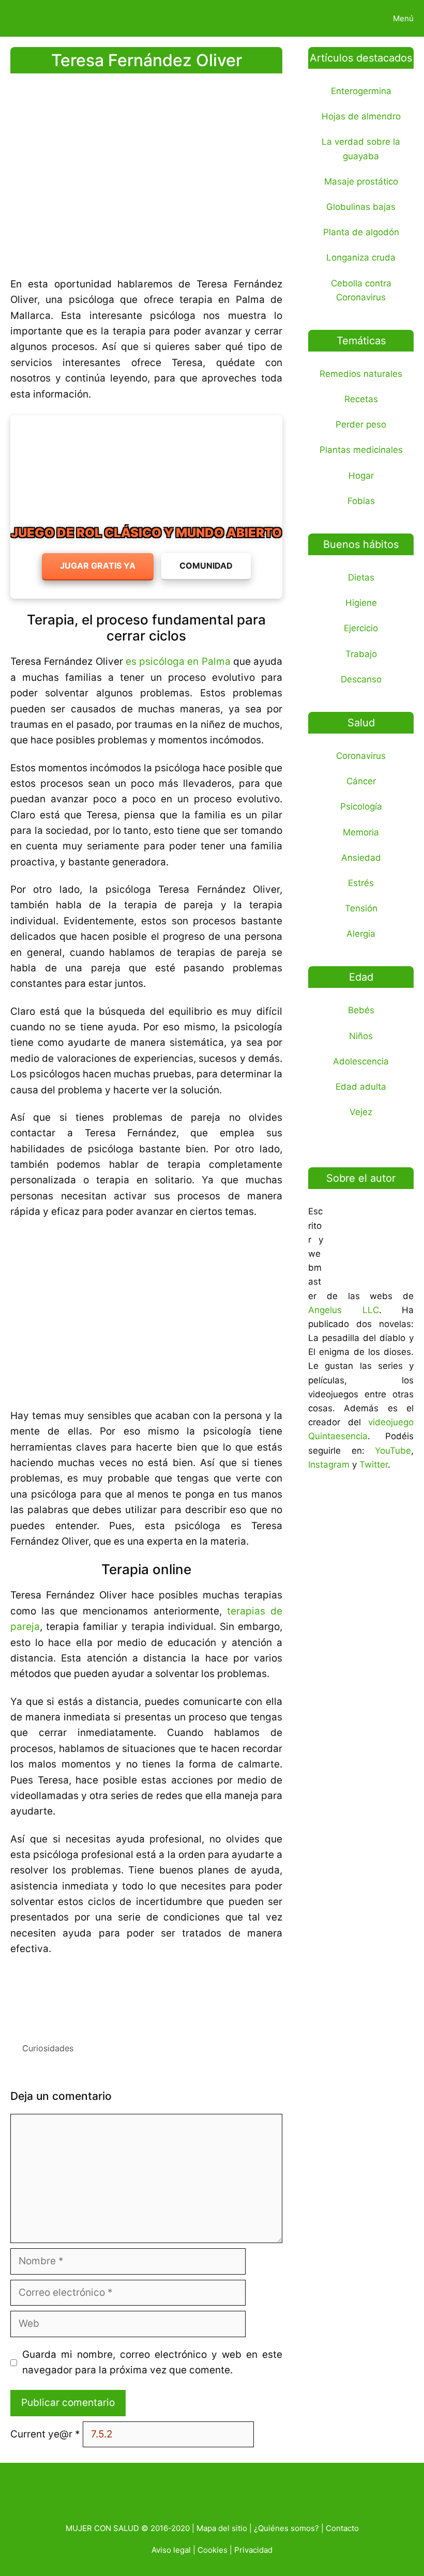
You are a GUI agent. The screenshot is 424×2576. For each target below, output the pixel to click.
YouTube (393, 1451)
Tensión (361, 908)
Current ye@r (45, 2434)
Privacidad (253, 2550)
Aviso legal (171, 2550)
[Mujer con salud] (33, 18)
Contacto (342, 2528)
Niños (361, 1036)
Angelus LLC (344, 1310)
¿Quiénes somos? (286, 2528)
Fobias (361, 501)
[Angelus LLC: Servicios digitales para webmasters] (146, 1995)
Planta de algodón (361, 232)
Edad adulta (361, 1087)
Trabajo (361, 654)
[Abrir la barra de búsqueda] (348, 18)
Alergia (361, 934)
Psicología (361, 806)
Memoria (361, 832)
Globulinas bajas (361, 207)
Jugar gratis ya (98, 566)
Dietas (361, 577)
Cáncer (361, 781)
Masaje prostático (361, 181)
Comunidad (206, 566)
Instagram (329, 1465)
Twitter (374, 1465)
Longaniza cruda (361, 257)
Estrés (361, 883)
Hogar (361, 476)
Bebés (361, 1010)
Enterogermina (361, 91)
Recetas (361, 399)
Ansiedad (361, 858)
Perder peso (361, 424)
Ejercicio (361, 628)
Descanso (361, 679)
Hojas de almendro (361, 116)
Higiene (361, 603)
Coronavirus (361, 756)
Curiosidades (48, 2048)
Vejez (361, 1112)
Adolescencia (361, 1061)
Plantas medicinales (361, 450)
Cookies (213, 2550)
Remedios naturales (361, 374)
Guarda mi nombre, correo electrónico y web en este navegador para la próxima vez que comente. (153, 2362)
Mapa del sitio (222, 2528)
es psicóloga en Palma (178, 661)
